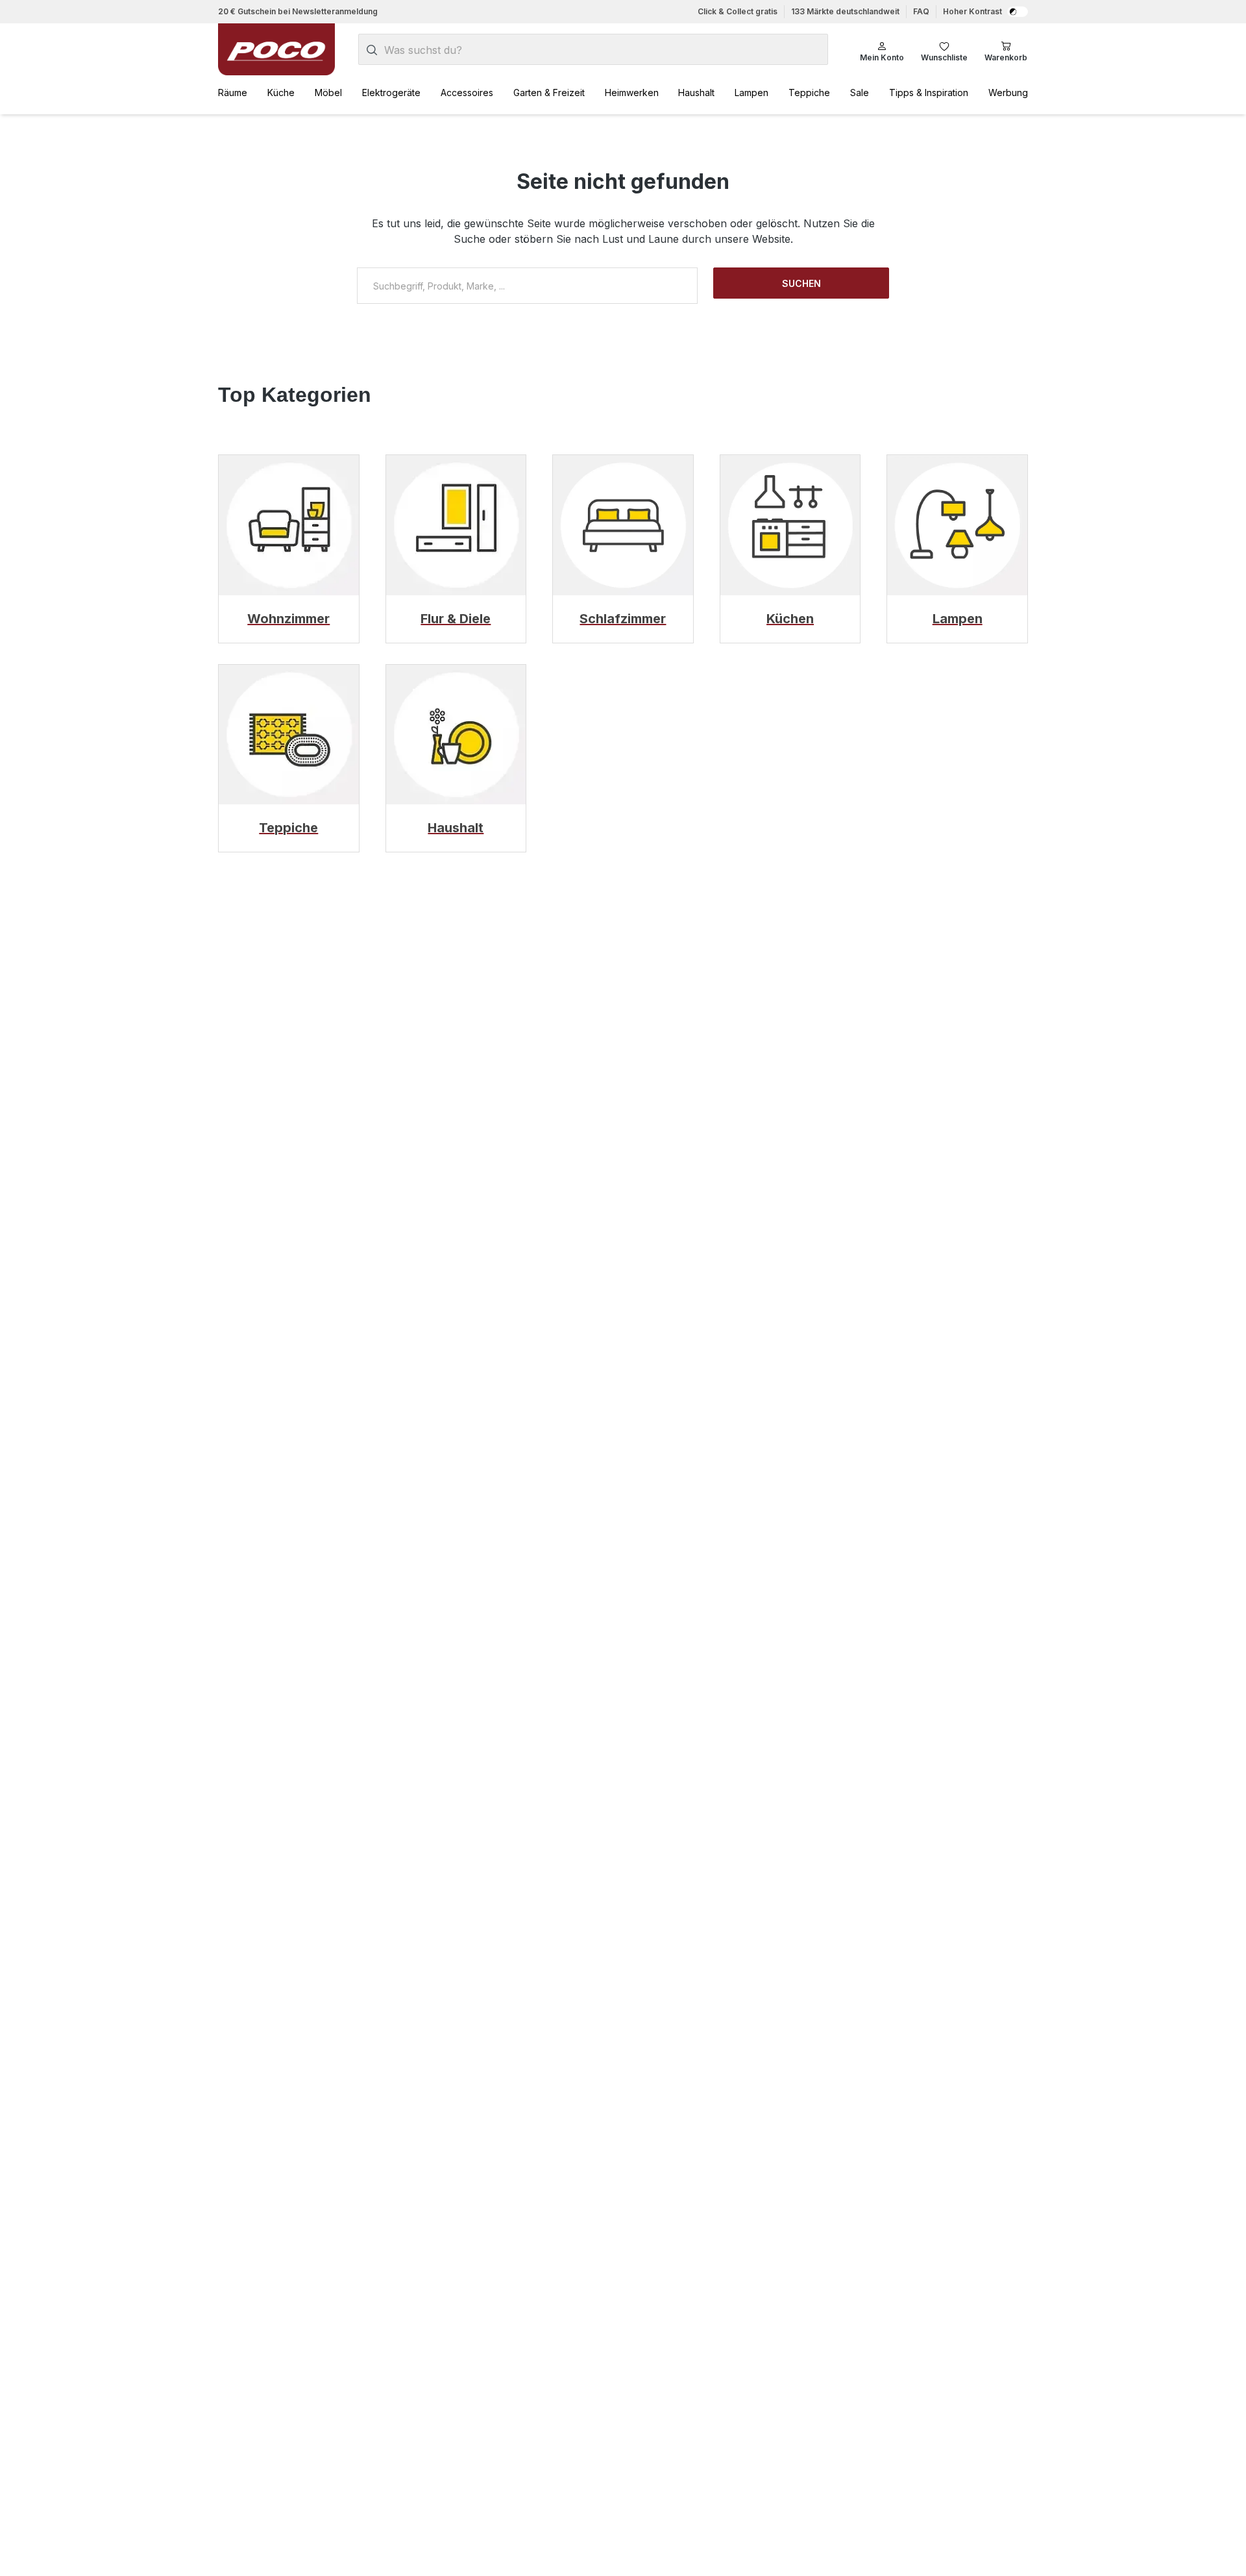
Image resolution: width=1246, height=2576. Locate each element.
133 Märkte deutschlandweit (845, 11)
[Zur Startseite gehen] (276, 49)
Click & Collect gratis (738, 11)
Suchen (801, 283)
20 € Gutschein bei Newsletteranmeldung (298, 11)
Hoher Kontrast (972, 11)
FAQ (921, 11)
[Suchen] (372, 50)
